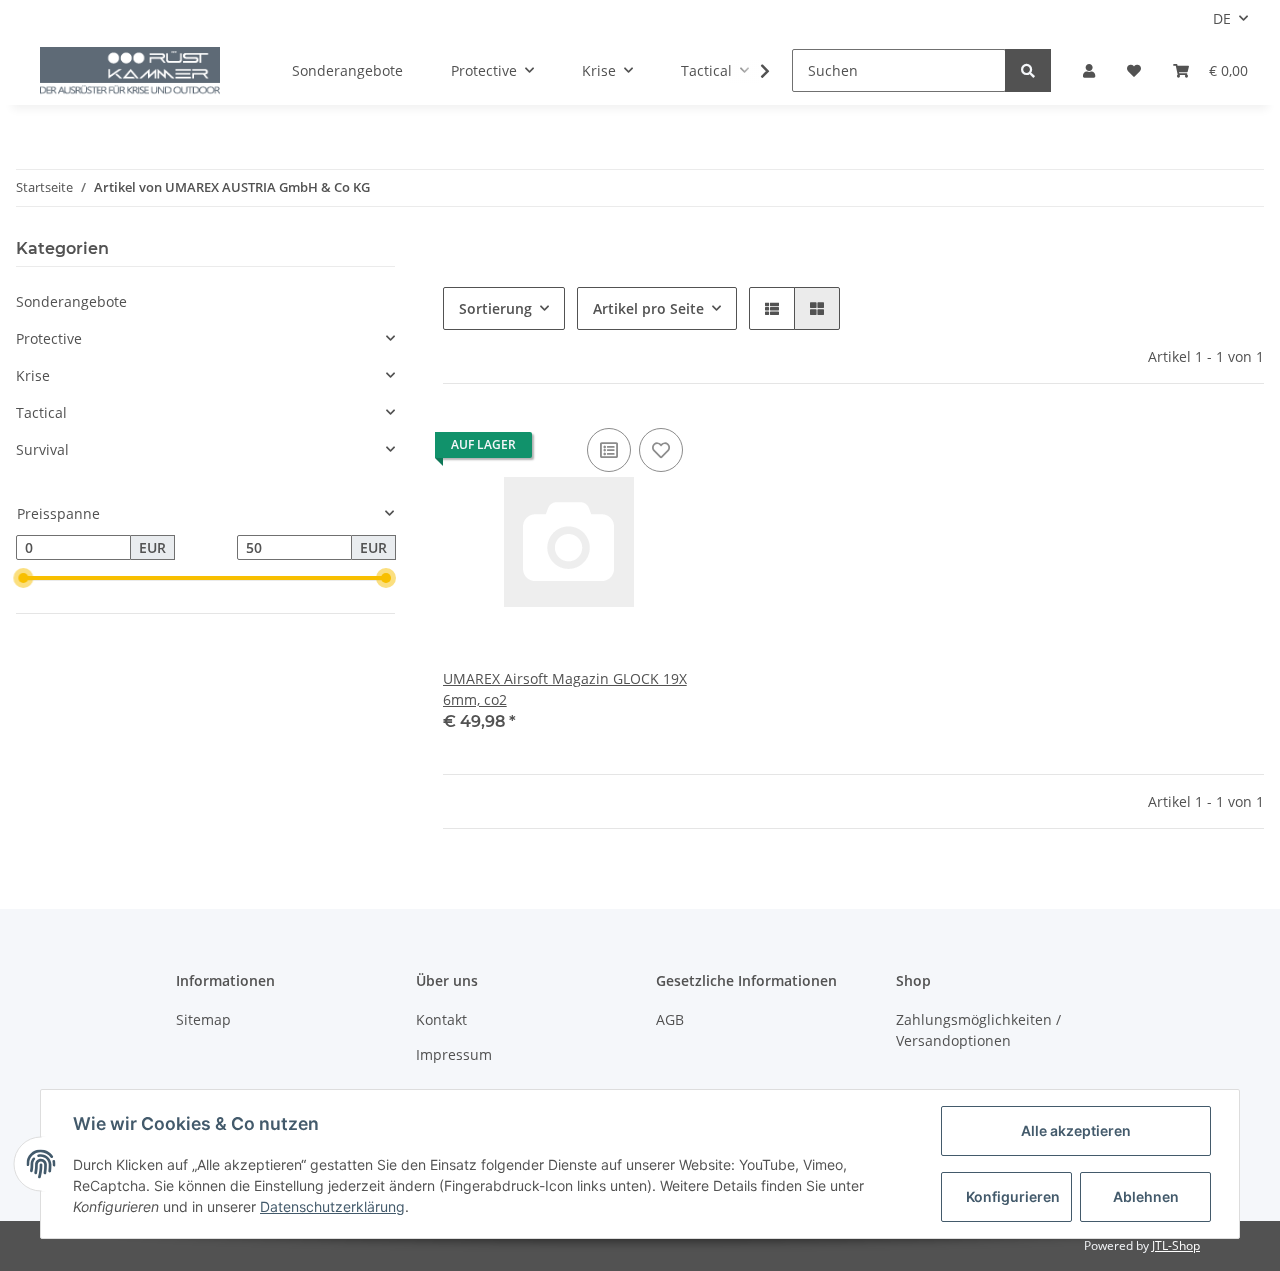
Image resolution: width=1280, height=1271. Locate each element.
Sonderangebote (71, 301)
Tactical (41, 412)
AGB (670, 1019)
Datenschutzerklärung (332, 1206)
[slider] (24, 579)
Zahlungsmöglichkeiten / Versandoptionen (978, 1030)
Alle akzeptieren (1076, 1130)
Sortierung (495, 308)
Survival (42, 449)
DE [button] (1222, 18)
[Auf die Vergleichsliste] (609, 450)
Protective (49, 338)
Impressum (454, 1054)
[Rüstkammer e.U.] (130, 71)
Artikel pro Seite (648, 308)
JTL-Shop (1176, 1245)
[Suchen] (1028, 70)
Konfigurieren (1013, 1196)
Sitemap (203, 1019)
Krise (33, 375)
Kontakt (441, 1019)
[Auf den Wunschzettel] (661, 450)
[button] (1089, 70)
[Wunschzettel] (1134, 70)
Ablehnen (1146, 1196)
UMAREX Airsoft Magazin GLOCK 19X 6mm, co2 (565, 689)
